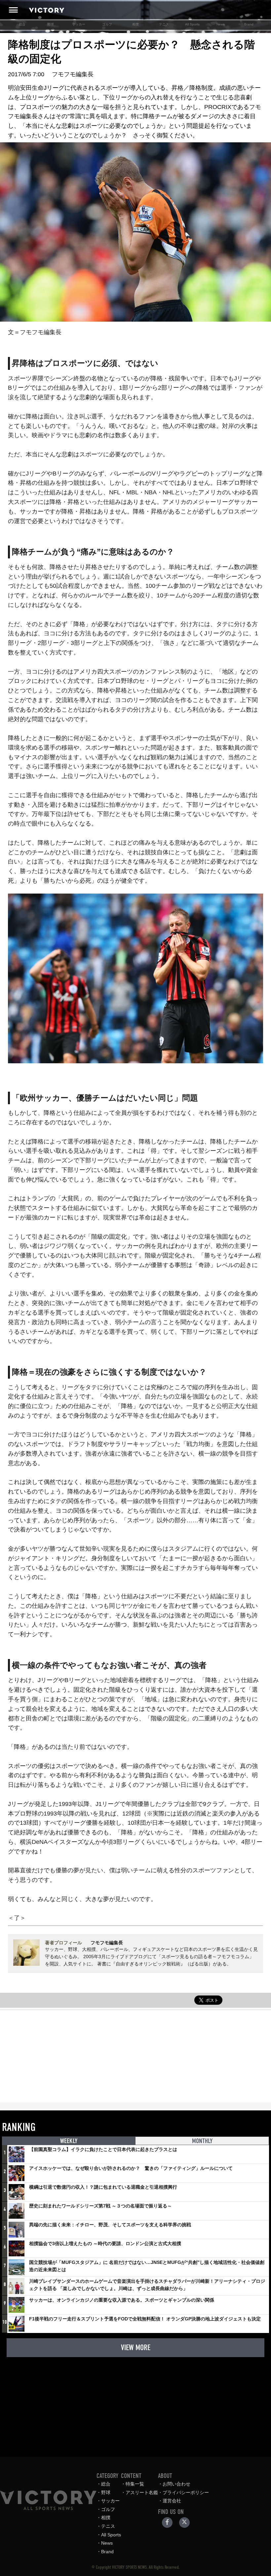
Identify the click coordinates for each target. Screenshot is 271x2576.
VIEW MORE (136, 2347)
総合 (22, 24)
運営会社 (172, 2501)
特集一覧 (135, 2484)
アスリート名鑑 (142, 2492)
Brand (249, 24)
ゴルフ (107, 24)
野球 (51, 24)
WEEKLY (69, 2141)
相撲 (135, 24)
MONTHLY (202, 2141)
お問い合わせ (176, 2484)
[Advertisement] (135, 2056)
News (221, 24)
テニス (164, 24)
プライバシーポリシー (186, 2492)
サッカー (79, 24)
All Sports (192, 24)
